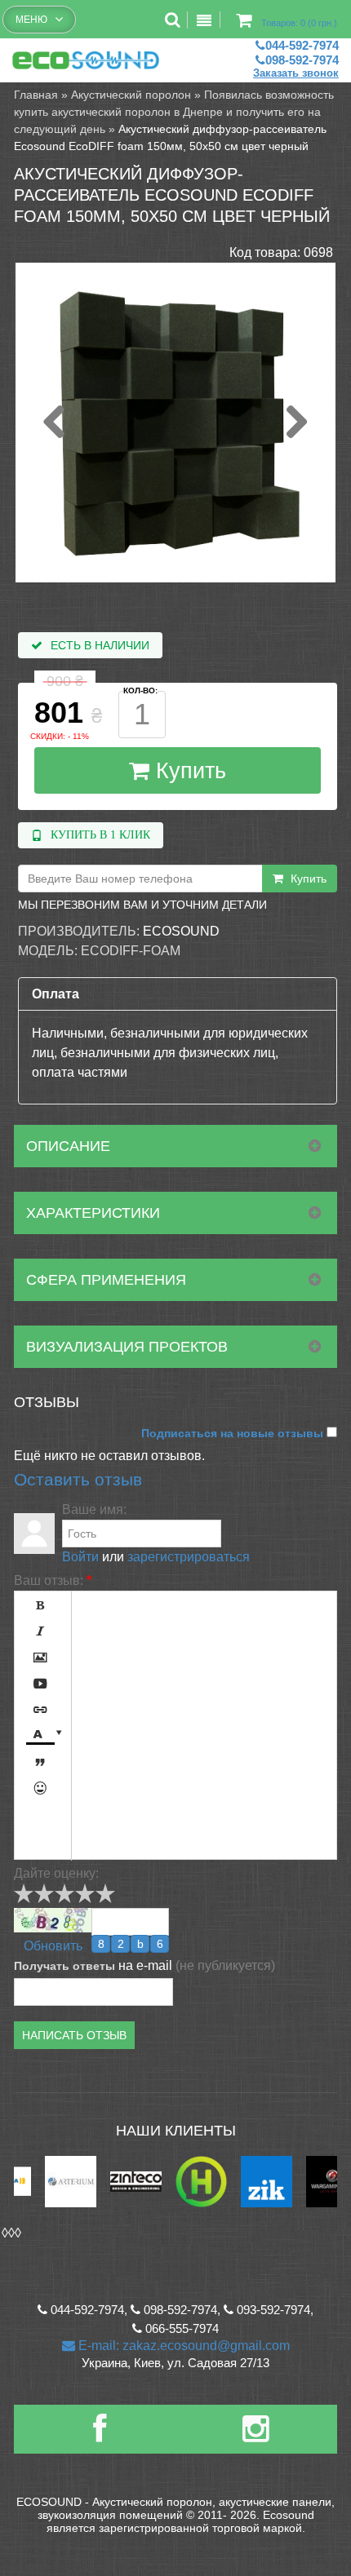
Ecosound (181, 931)
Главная (36, 95)
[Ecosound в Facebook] (100, 2435)
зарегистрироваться (189, 1557)
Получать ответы (64, 1966)
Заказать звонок (296, 73)
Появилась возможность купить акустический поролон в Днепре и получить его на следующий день (174, 112)
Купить (188, 771)
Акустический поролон (131, 95)
